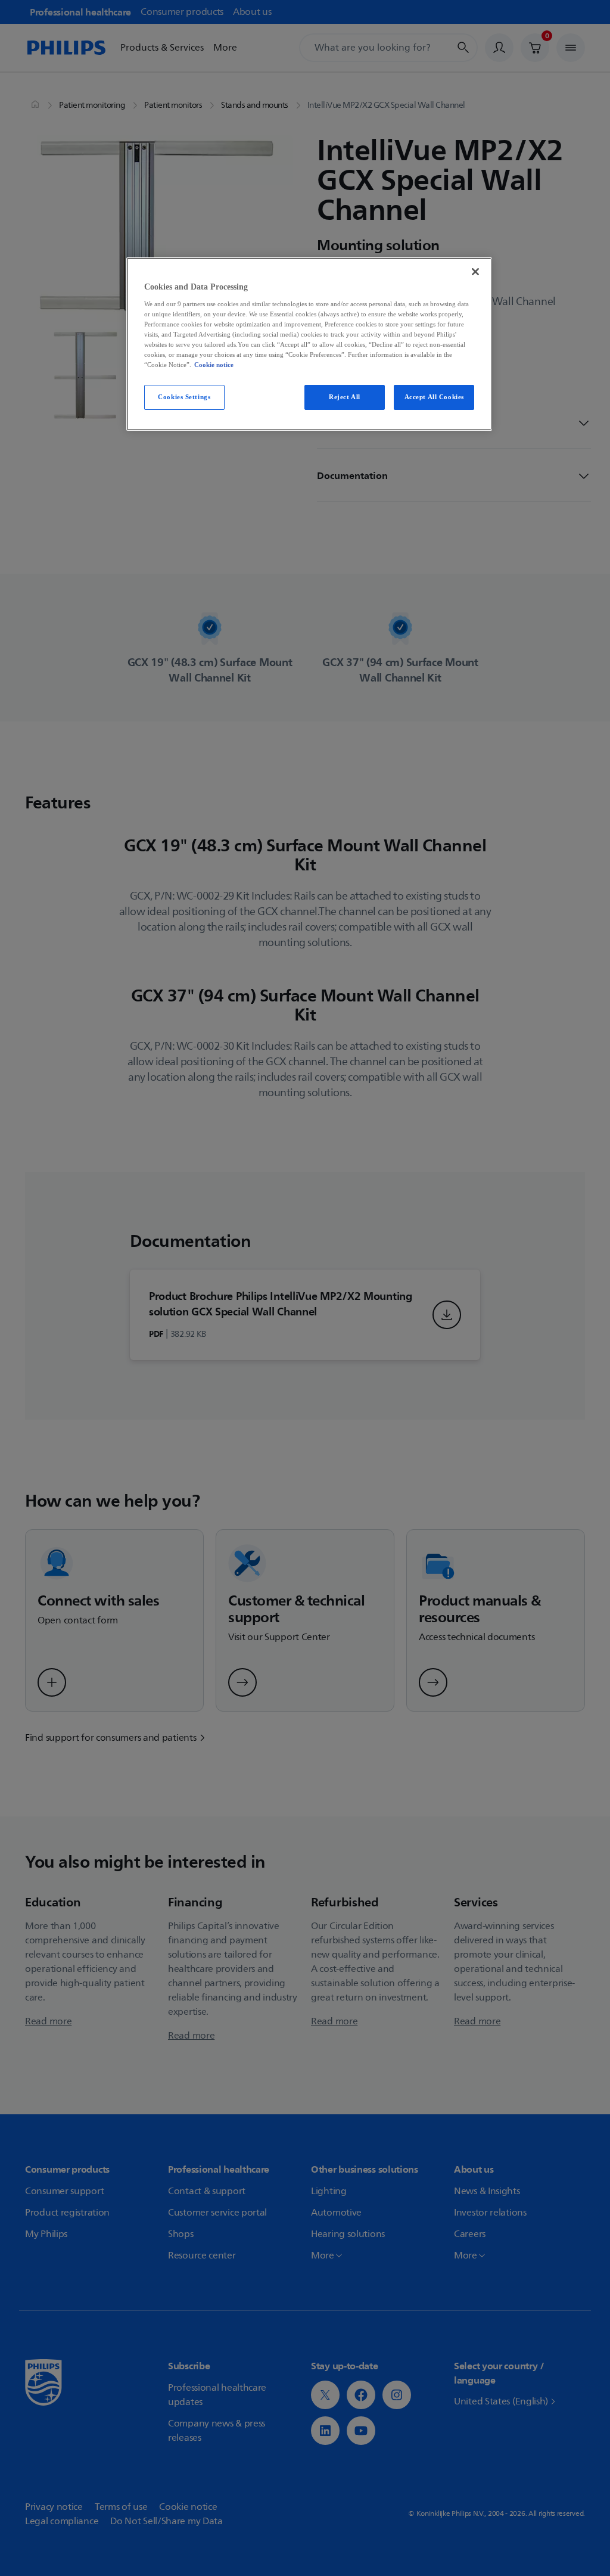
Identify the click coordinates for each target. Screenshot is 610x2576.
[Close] (475, 272)
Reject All (345, 397)
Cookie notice (214, 365)
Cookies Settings (184, 397)
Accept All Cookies (434, 397)
